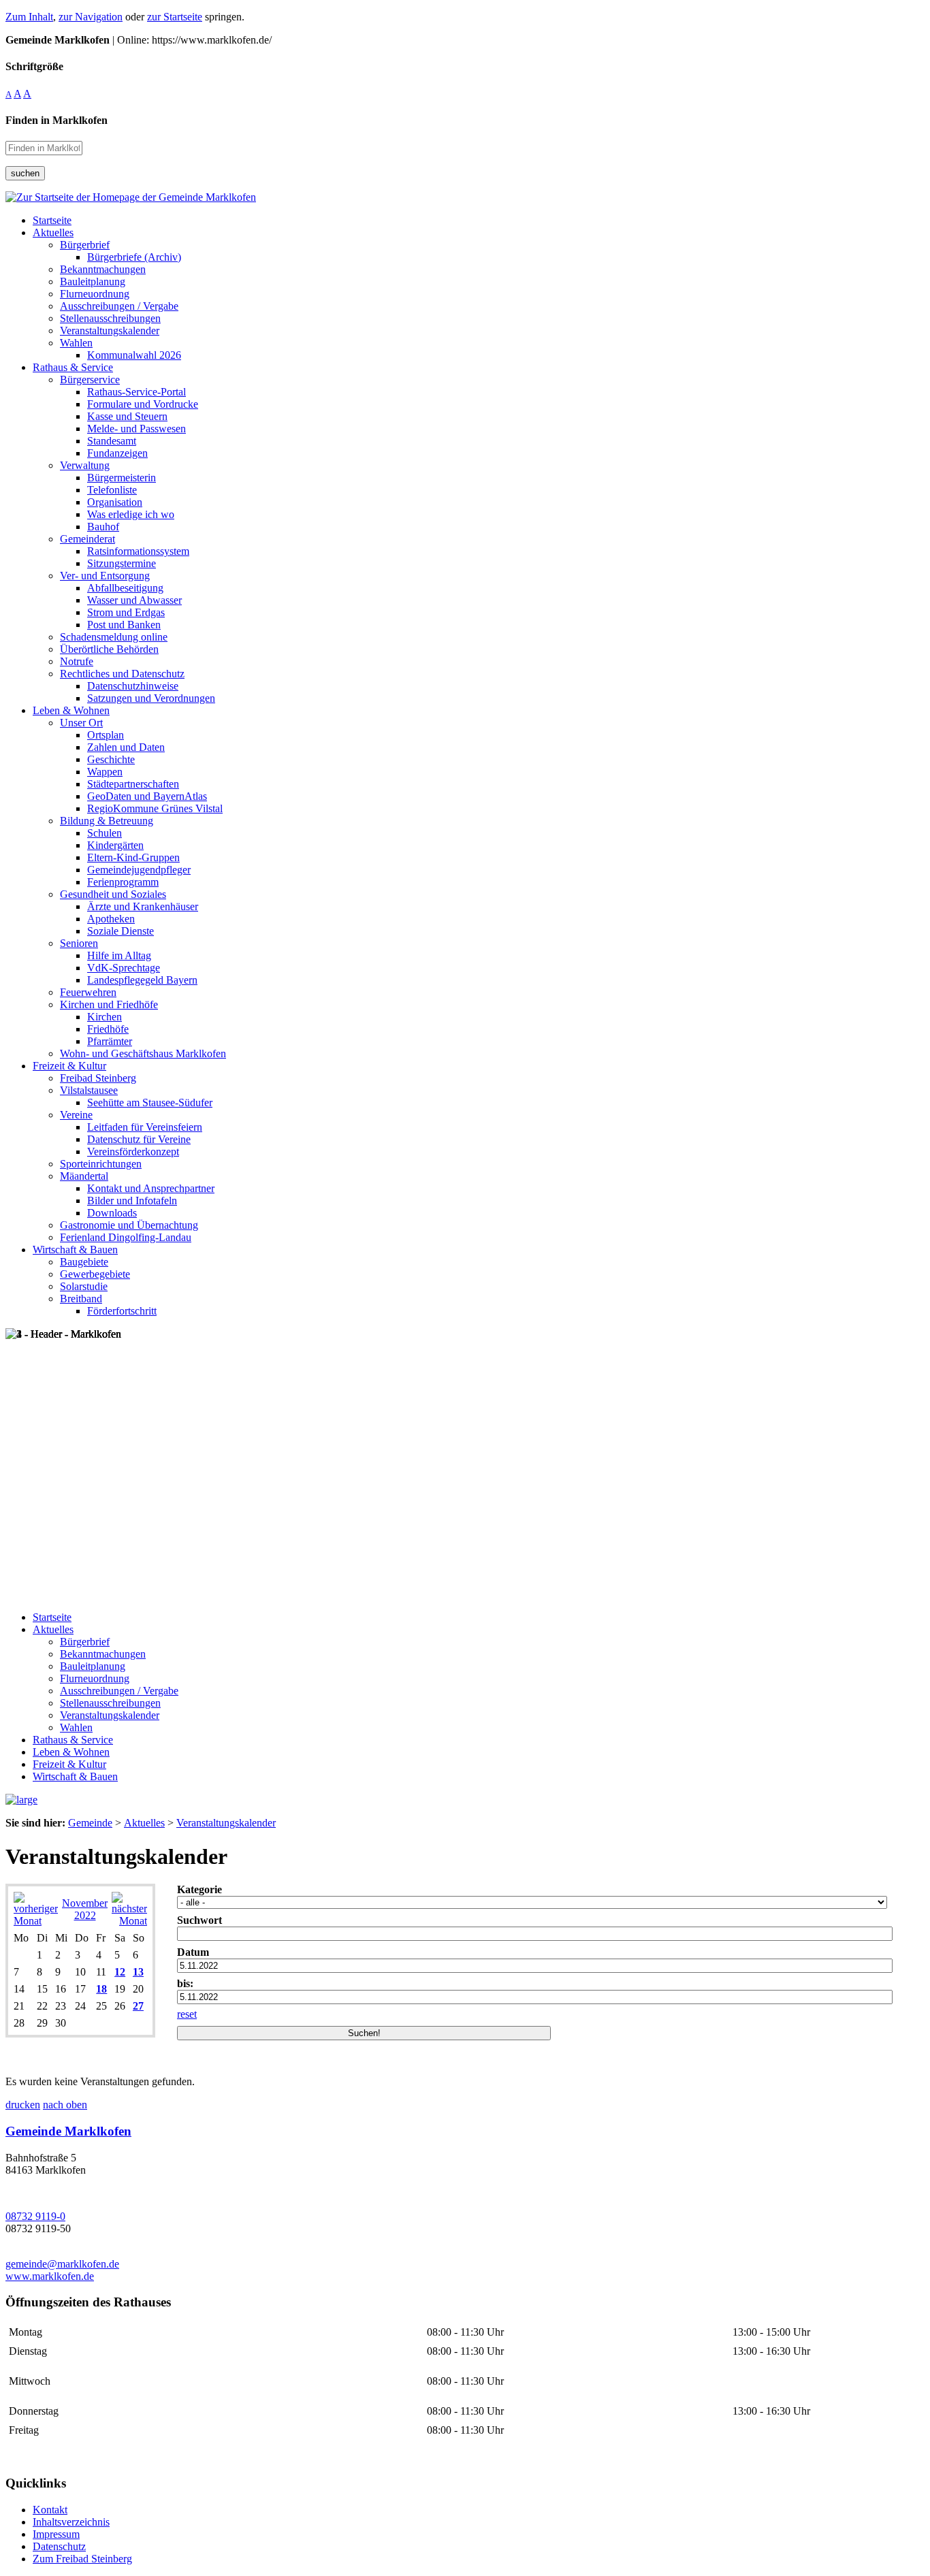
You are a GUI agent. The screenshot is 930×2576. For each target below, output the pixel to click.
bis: (185, 1983)
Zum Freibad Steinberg (82, 2559)
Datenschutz (59, 2546)
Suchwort (199, 1920)
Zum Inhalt (29, 17)
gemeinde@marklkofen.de (62, 2264)
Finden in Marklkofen (57, 120)
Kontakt (50, 2510)
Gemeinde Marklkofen (68, 2131)
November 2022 (85, 1909)
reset (187, 2014)
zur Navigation (91, 17)
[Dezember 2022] (129, 1921)
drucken (23, 2105)
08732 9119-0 (35, 2216)
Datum (193, 1952)
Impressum (56, 2534)
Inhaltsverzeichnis (71, 2522)
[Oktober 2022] (36, 1921)
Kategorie (199, 1889)
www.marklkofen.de (50, 2276)
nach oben (65, 2105)
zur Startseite (175, 17)
